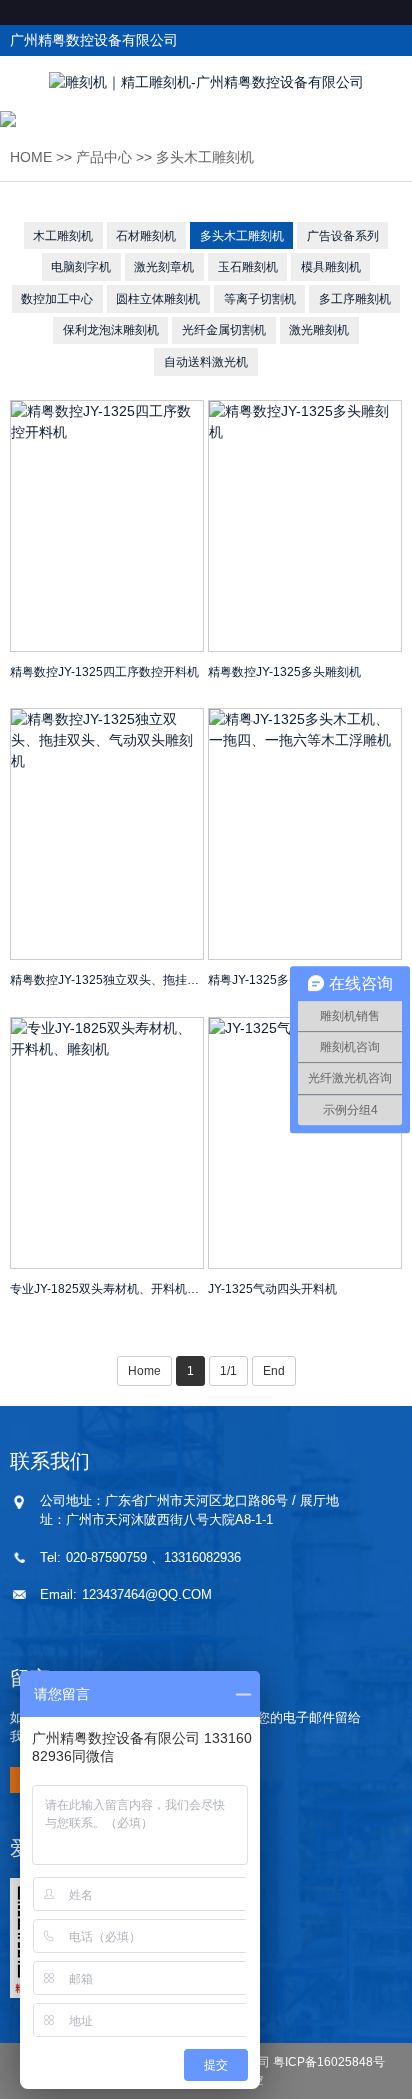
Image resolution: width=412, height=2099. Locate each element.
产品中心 (104, 157)
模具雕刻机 (331, 267)
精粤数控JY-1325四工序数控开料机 (104, 672)
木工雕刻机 (63, 236)
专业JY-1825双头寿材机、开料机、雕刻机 (107, 1289)
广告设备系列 (343, 236)
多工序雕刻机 (355, 299)
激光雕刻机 (319, 330)
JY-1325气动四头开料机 (272, 1289)
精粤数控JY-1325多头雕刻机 (284, 672)
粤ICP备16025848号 (329, 2062)
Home (31, 157)
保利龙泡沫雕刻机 (111, 330)
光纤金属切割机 (224, 330)
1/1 (228, 1371)
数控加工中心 (57, 299)
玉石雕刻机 (248, 267)
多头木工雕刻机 (205, 157)
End (274, 1371)
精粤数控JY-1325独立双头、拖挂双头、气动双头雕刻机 (107, 980)
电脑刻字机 (81, 267)
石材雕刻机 (146, 236)
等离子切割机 (260, 299)
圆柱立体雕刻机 (158, 299)
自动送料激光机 (206, 362)
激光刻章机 (164, 267)
